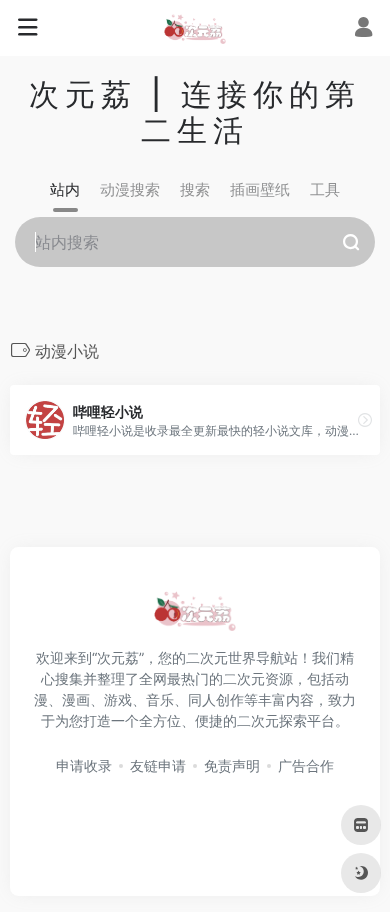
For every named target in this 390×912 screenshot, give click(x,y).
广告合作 (306, 765)
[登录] (363, 29)
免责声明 (232, 765)
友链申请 (158, 765)
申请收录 (84, 765)
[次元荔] (194, 28)
